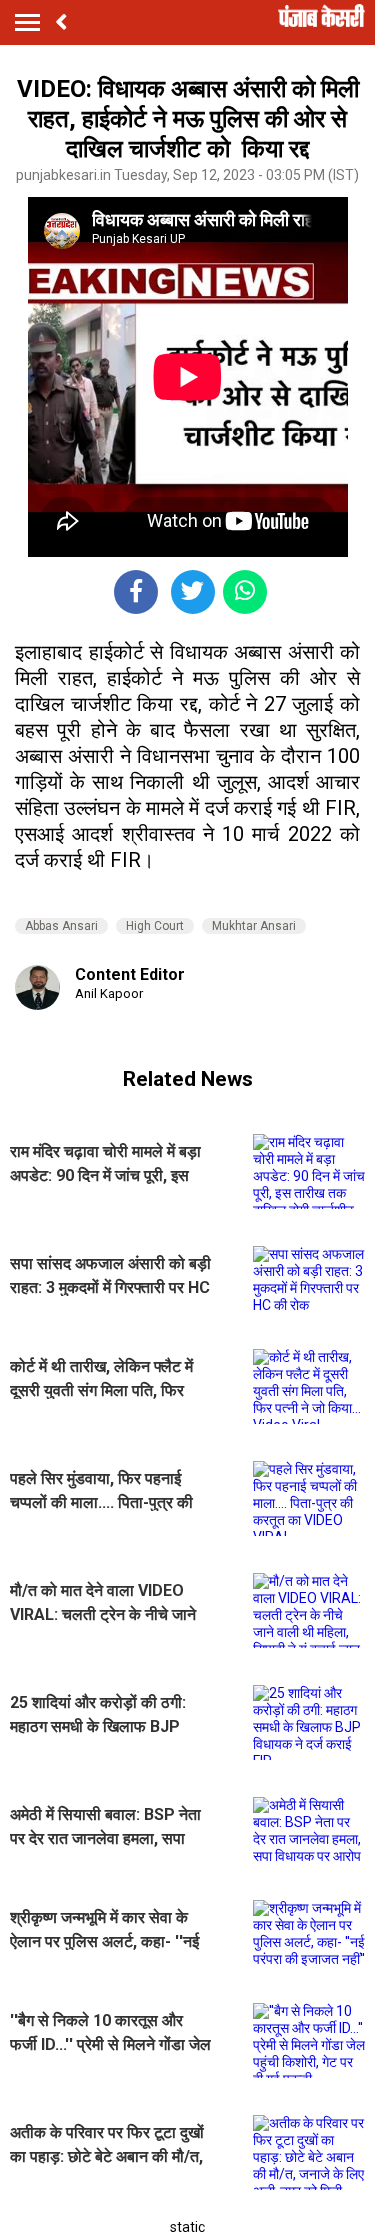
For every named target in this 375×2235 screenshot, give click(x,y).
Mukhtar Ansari (254, 926)
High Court (155, 926)
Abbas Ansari (61, 926)
